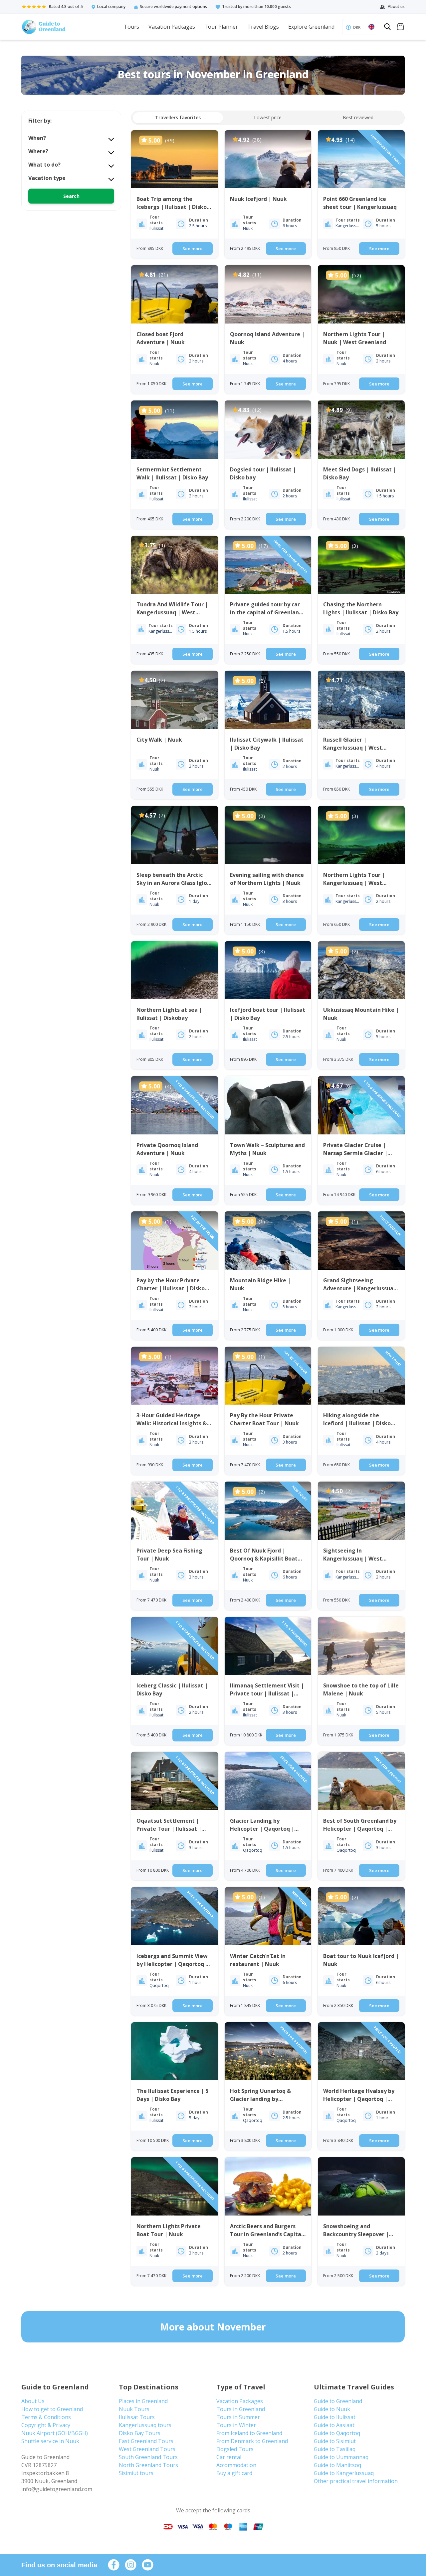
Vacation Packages (172, 27)
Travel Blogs (263, 27)
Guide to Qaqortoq (337, 2433)
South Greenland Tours (148, 2457)
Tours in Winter (236, 2425)
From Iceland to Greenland (249, 2433)
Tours (131, 27)
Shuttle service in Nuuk (50, 2441)
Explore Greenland (311, 27)
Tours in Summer (238, 2417)
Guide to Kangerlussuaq (344, 2473)
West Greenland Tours (147, 2449)
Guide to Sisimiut (335, 2441)
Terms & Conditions (46, 2417)
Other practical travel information (356, 2481)
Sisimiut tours (136, 2473)
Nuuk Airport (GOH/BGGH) (55, 2433)
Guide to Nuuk (332, 2409)
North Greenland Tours (148, 2465)
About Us (33, 2401)
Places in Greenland (143, 2401)
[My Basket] (400, 27)
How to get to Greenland (52, 2409)
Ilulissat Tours (137, 2417)
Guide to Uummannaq (341, 2457)
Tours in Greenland (241, 2409)
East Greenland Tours (146, 2441)
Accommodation (236, 2465)
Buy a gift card (234, 2473)
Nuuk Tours (134, 2409)
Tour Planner (221, 27)
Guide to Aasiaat (334, 2425)
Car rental (229, 2457)
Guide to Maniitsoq (337, 2465)
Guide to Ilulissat (335, 2417)
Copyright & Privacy (46, 2425)
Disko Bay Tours (140, 2433)
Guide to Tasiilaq (335, 2449)
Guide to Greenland (338, 2401)
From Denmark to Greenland (252, 2441)
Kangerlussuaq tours (145, 2425)
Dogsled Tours (235, 2449)
